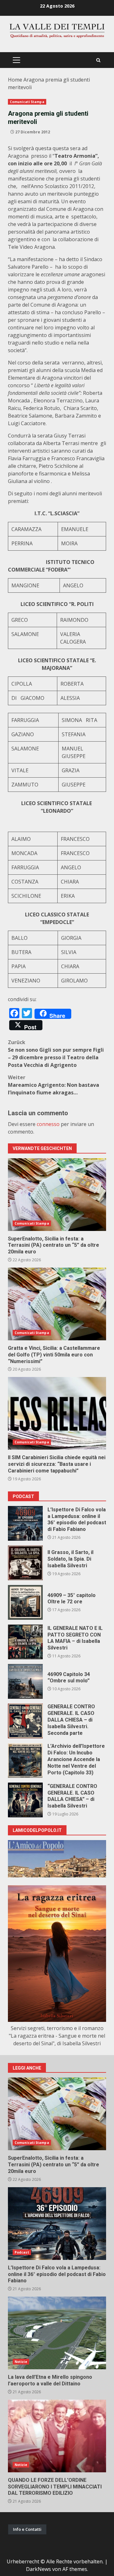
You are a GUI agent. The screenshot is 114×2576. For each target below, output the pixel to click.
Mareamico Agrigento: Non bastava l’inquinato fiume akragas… (54, 1085)
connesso (48, 1124)
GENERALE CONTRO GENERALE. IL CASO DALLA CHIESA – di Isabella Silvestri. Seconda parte (25, 1721)
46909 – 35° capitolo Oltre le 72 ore (25, 1602)
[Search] (98, 60)
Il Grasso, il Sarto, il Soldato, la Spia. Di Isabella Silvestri (25, 1563)
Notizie (21, 2362)
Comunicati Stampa (27, 102)
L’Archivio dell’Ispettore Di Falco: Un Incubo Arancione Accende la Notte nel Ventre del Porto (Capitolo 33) (25, 1760)
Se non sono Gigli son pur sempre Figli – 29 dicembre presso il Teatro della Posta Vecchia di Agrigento (56, 1054)
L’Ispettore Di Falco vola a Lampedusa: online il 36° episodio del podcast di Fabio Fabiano (25, 1523)
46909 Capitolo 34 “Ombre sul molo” (25, 1681)
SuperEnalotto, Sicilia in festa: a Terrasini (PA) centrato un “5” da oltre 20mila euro (57, 1195)
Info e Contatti (27, 2529)
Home (15, 80)
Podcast (22, 2252)
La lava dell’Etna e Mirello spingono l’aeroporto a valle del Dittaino (57, 2333)
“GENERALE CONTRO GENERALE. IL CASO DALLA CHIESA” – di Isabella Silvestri (25, 1800)
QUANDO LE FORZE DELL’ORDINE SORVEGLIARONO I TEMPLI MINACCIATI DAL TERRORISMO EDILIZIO (57, 2436)
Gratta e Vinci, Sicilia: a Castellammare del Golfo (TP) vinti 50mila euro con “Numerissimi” (57, 1304)
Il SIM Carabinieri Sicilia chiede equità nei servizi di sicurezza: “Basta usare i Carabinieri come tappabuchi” (57, 1413)
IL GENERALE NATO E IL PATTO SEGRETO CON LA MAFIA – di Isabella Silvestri (25, 1642)
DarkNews (38, 2569)
